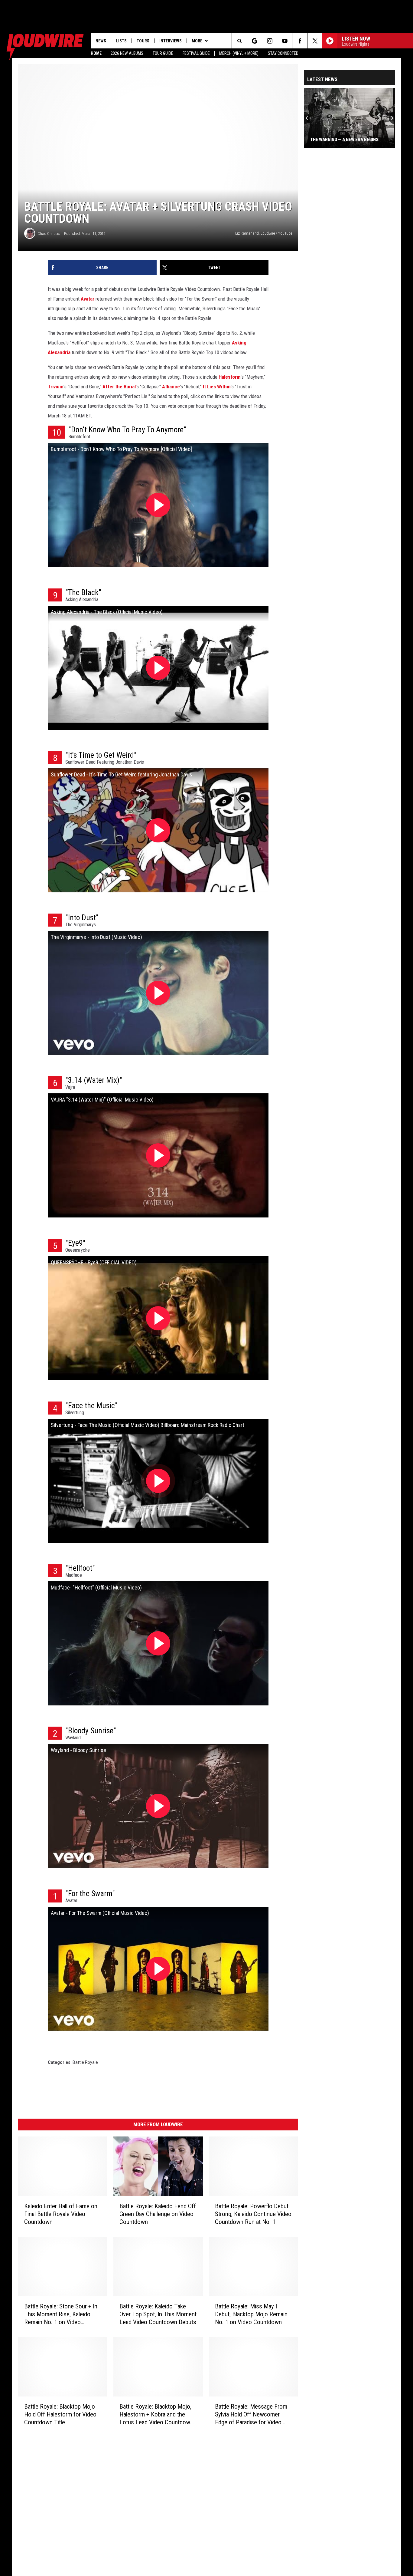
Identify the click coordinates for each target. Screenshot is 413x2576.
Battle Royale (85, 2062)
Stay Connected (283, 53)
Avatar (88, 299)
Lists (121, 41)
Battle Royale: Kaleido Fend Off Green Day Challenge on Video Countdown (158, 2214)
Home (96, 53)
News (101, 41)
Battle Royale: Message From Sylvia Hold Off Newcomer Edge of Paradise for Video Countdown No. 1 (251, 2415)
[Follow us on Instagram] (270, 41)
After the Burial (119, 387)
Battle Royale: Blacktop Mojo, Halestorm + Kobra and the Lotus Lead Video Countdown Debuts (156, 2414)
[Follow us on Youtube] (285, 41)
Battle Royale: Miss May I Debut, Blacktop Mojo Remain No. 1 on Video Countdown (251, 2314)
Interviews (171, 41)
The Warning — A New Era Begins (344, 140)
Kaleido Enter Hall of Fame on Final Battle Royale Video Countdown (61, 2214)
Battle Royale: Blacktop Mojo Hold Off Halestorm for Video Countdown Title (60, 2414)
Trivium (56, 387)
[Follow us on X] (315, 41)
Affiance (171, 387)
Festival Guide (196, 53)
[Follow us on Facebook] (300, 41)
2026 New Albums (127, 53)
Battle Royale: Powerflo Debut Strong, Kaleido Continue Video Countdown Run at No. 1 (253, 2214)
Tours (143, 41)
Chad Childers (49, 234)
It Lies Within (217, 387)
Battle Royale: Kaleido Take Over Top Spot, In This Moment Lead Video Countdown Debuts (158, 2314)
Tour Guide (163, 53)
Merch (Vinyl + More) (239, 53)
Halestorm (230, 377)
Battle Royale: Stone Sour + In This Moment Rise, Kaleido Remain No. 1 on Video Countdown (61, 2314)
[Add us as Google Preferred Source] (254, 41)
